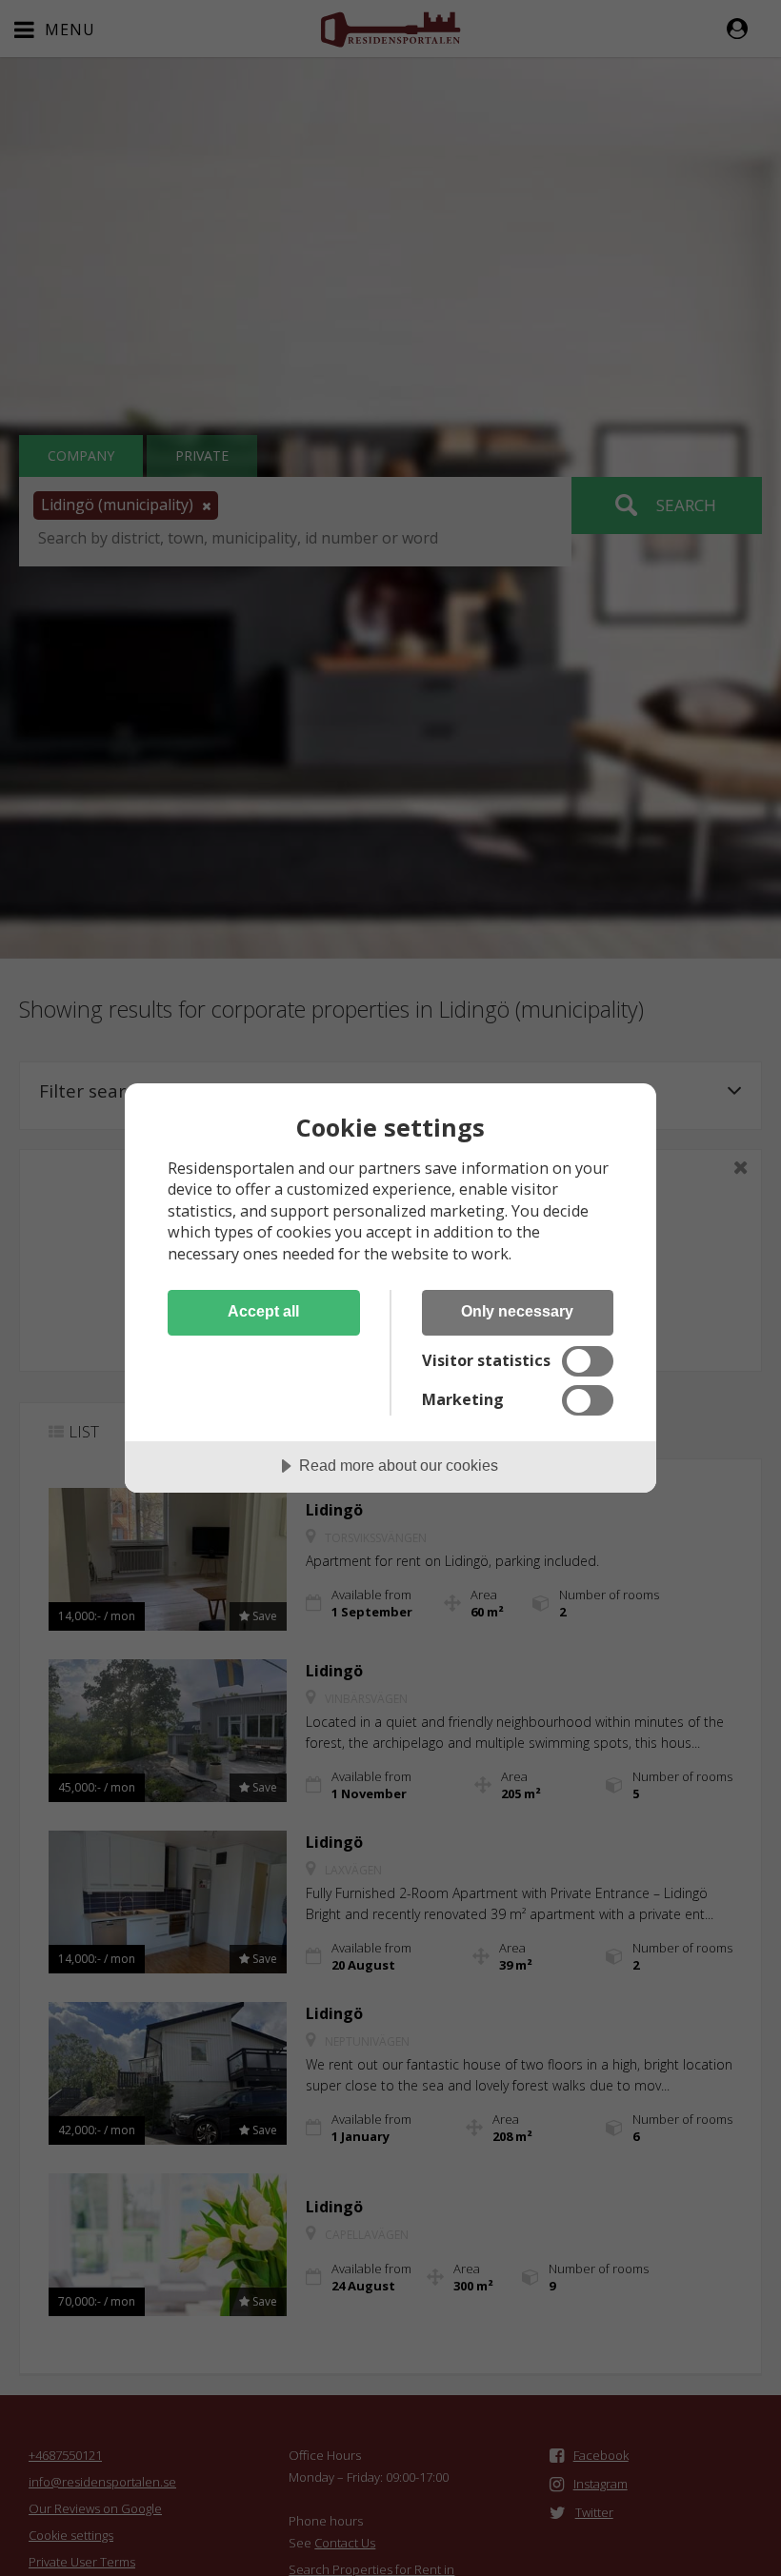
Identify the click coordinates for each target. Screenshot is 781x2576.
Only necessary (517, 1311)
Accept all (263, 1311)
